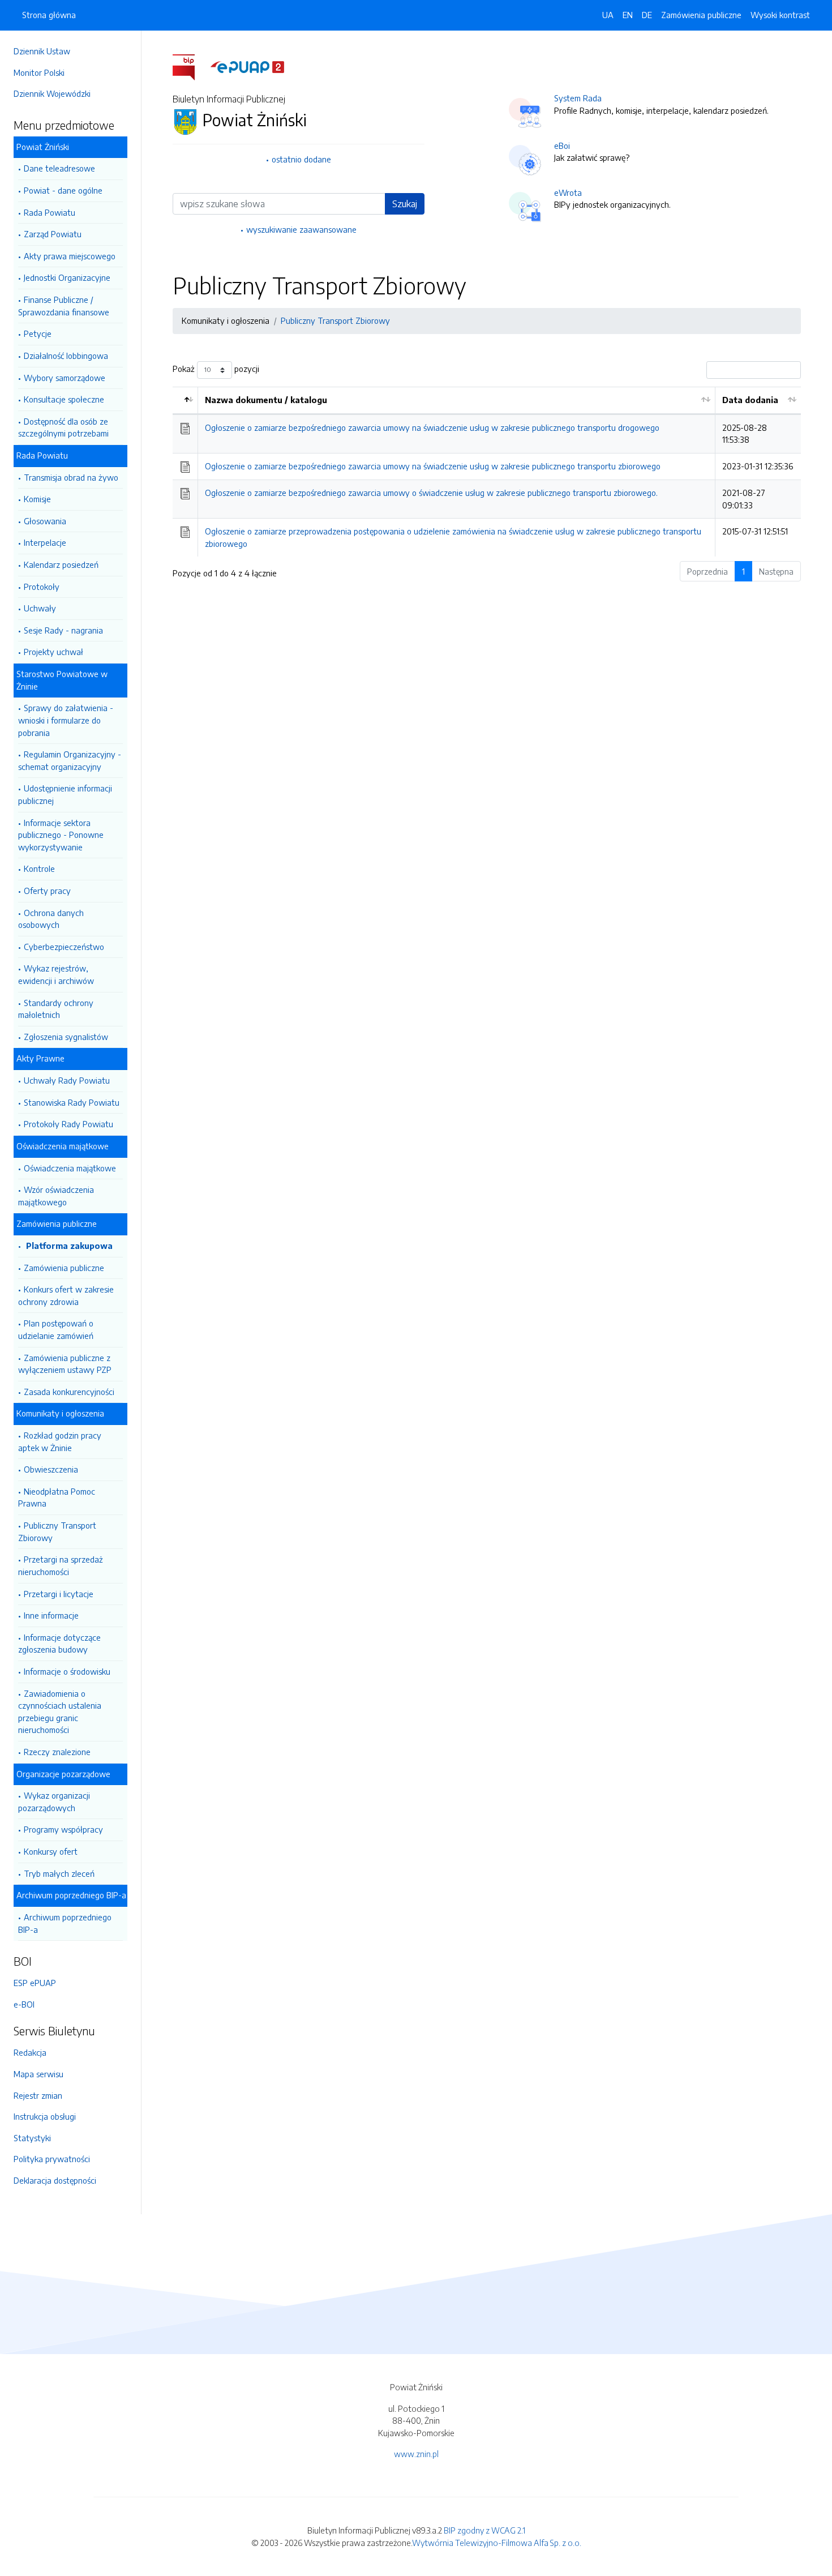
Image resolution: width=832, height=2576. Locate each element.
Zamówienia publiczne (64, 1268)
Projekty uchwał (53, 652)
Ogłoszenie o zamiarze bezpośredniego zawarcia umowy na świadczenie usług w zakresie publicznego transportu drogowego (432, 427)
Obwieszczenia (51, 1469)
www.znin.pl (416, 2454)
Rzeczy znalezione (57, 1752)
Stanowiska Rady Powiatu (72, 1102)
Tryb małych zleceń (59, 1873)
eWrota (568, 192)
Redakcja (30, 2052)
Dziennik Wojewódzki (52, 93)
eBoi (562, 146)
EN (628, 15)
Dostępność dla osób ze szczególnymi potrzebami (63, 427)
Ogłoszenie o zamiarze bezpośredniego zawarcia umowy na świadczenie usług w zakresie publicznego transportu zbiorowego (433, 466)
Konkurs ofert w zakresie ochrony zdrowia (66, 1295)
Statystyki (32, 2138)
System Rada (578, 98)
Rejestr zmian (38, 2095)
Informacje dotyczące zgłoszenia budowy (59, 1644)
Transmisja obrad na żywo (71, 477)
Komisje (37, 499)
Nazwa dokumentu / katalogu (266, 400)
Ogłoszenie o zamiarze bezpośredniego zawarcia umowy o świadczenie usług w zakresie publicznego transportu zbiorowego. (431, 493)
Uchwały (40, 608)
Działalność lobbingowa (66, 356)
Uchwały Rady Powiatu (67, 1080)
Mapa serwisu (38, 2074)
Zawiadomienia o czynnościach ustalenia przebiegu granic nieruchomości (60, 1712)
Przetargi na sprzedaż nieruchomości (61, 1565)
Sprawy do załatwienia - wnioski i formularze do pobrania (66, 720)
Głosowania (45, 521)
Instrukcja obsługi (45, 2116)
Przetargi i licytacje (59, 1594)
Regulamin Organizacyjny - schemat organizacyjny (70, 760)
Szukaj (405, 204)
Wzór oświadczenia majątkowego (56, 1196)
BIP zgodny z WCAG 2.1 (484, 2530)
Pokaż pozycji (216, 369)
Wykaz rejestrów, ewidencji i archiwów (56, 974)
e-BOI (24, 2004)
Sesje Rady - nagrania (63, 630)
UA (608, 15)
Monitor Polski (39, 72)
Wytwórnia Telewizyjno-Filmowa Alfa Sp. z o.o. (497, 2543)
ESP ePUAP (35, 1983)
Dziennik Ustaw (42, 51)
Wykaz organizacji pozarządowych (54, 1802)
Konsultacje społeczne (64, 399)
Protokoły (42, 587)
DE (647, 15)
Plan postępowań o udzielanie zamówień (56, 1329)
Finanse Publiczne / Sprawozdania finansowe (64, 306)
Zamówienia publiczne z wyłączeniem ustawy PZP (65, 1364)
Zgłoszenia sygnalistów (66, 1037)
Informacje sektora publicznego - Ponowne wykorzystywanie (61, 835)
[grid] (487, 472)
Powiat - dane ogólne (63, 190)
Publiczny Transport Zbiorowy (57, 1531)
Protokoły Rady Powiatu (68, 1124)
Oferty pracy (47, 891)
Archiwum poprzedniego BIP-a (65, 1923)
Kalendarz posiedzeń (61, 564)
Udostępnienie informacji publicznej (65, 794)
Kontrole (39, 868)
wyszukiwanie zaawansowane (301, 229)
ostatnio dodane (301, 159)
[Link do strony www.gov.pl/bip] (190, 66)
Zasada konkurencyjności (69, 1392)
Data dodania (750, 400)
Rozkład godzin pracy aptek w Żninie (60, 1441)
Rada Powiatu (50, 212)
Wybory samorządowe (65, 378)
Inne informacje (51, 1615)
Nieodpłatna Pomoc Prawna (57, 1497)
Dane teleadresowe (59, 168)
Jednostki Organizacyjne (67, 277)
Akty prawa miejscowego (70, 256)
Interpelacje (45, 542)
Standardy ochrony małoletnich (56, 1009)
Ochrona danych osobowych (51, 919)
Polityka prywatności (52, 2159)
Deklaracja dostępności (55, 2180)
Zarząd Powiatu (53, 234)
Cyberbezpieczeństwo (64, 947)
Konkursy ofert (51, 1851)
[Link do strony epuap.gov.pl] (247, 66)
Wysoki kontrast (780, 15)
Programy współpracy (63, 1829)
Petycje (38, 333)
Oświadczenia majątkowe (70, 1168)
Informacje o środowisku (67, 1671)
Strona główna (49, 15)
